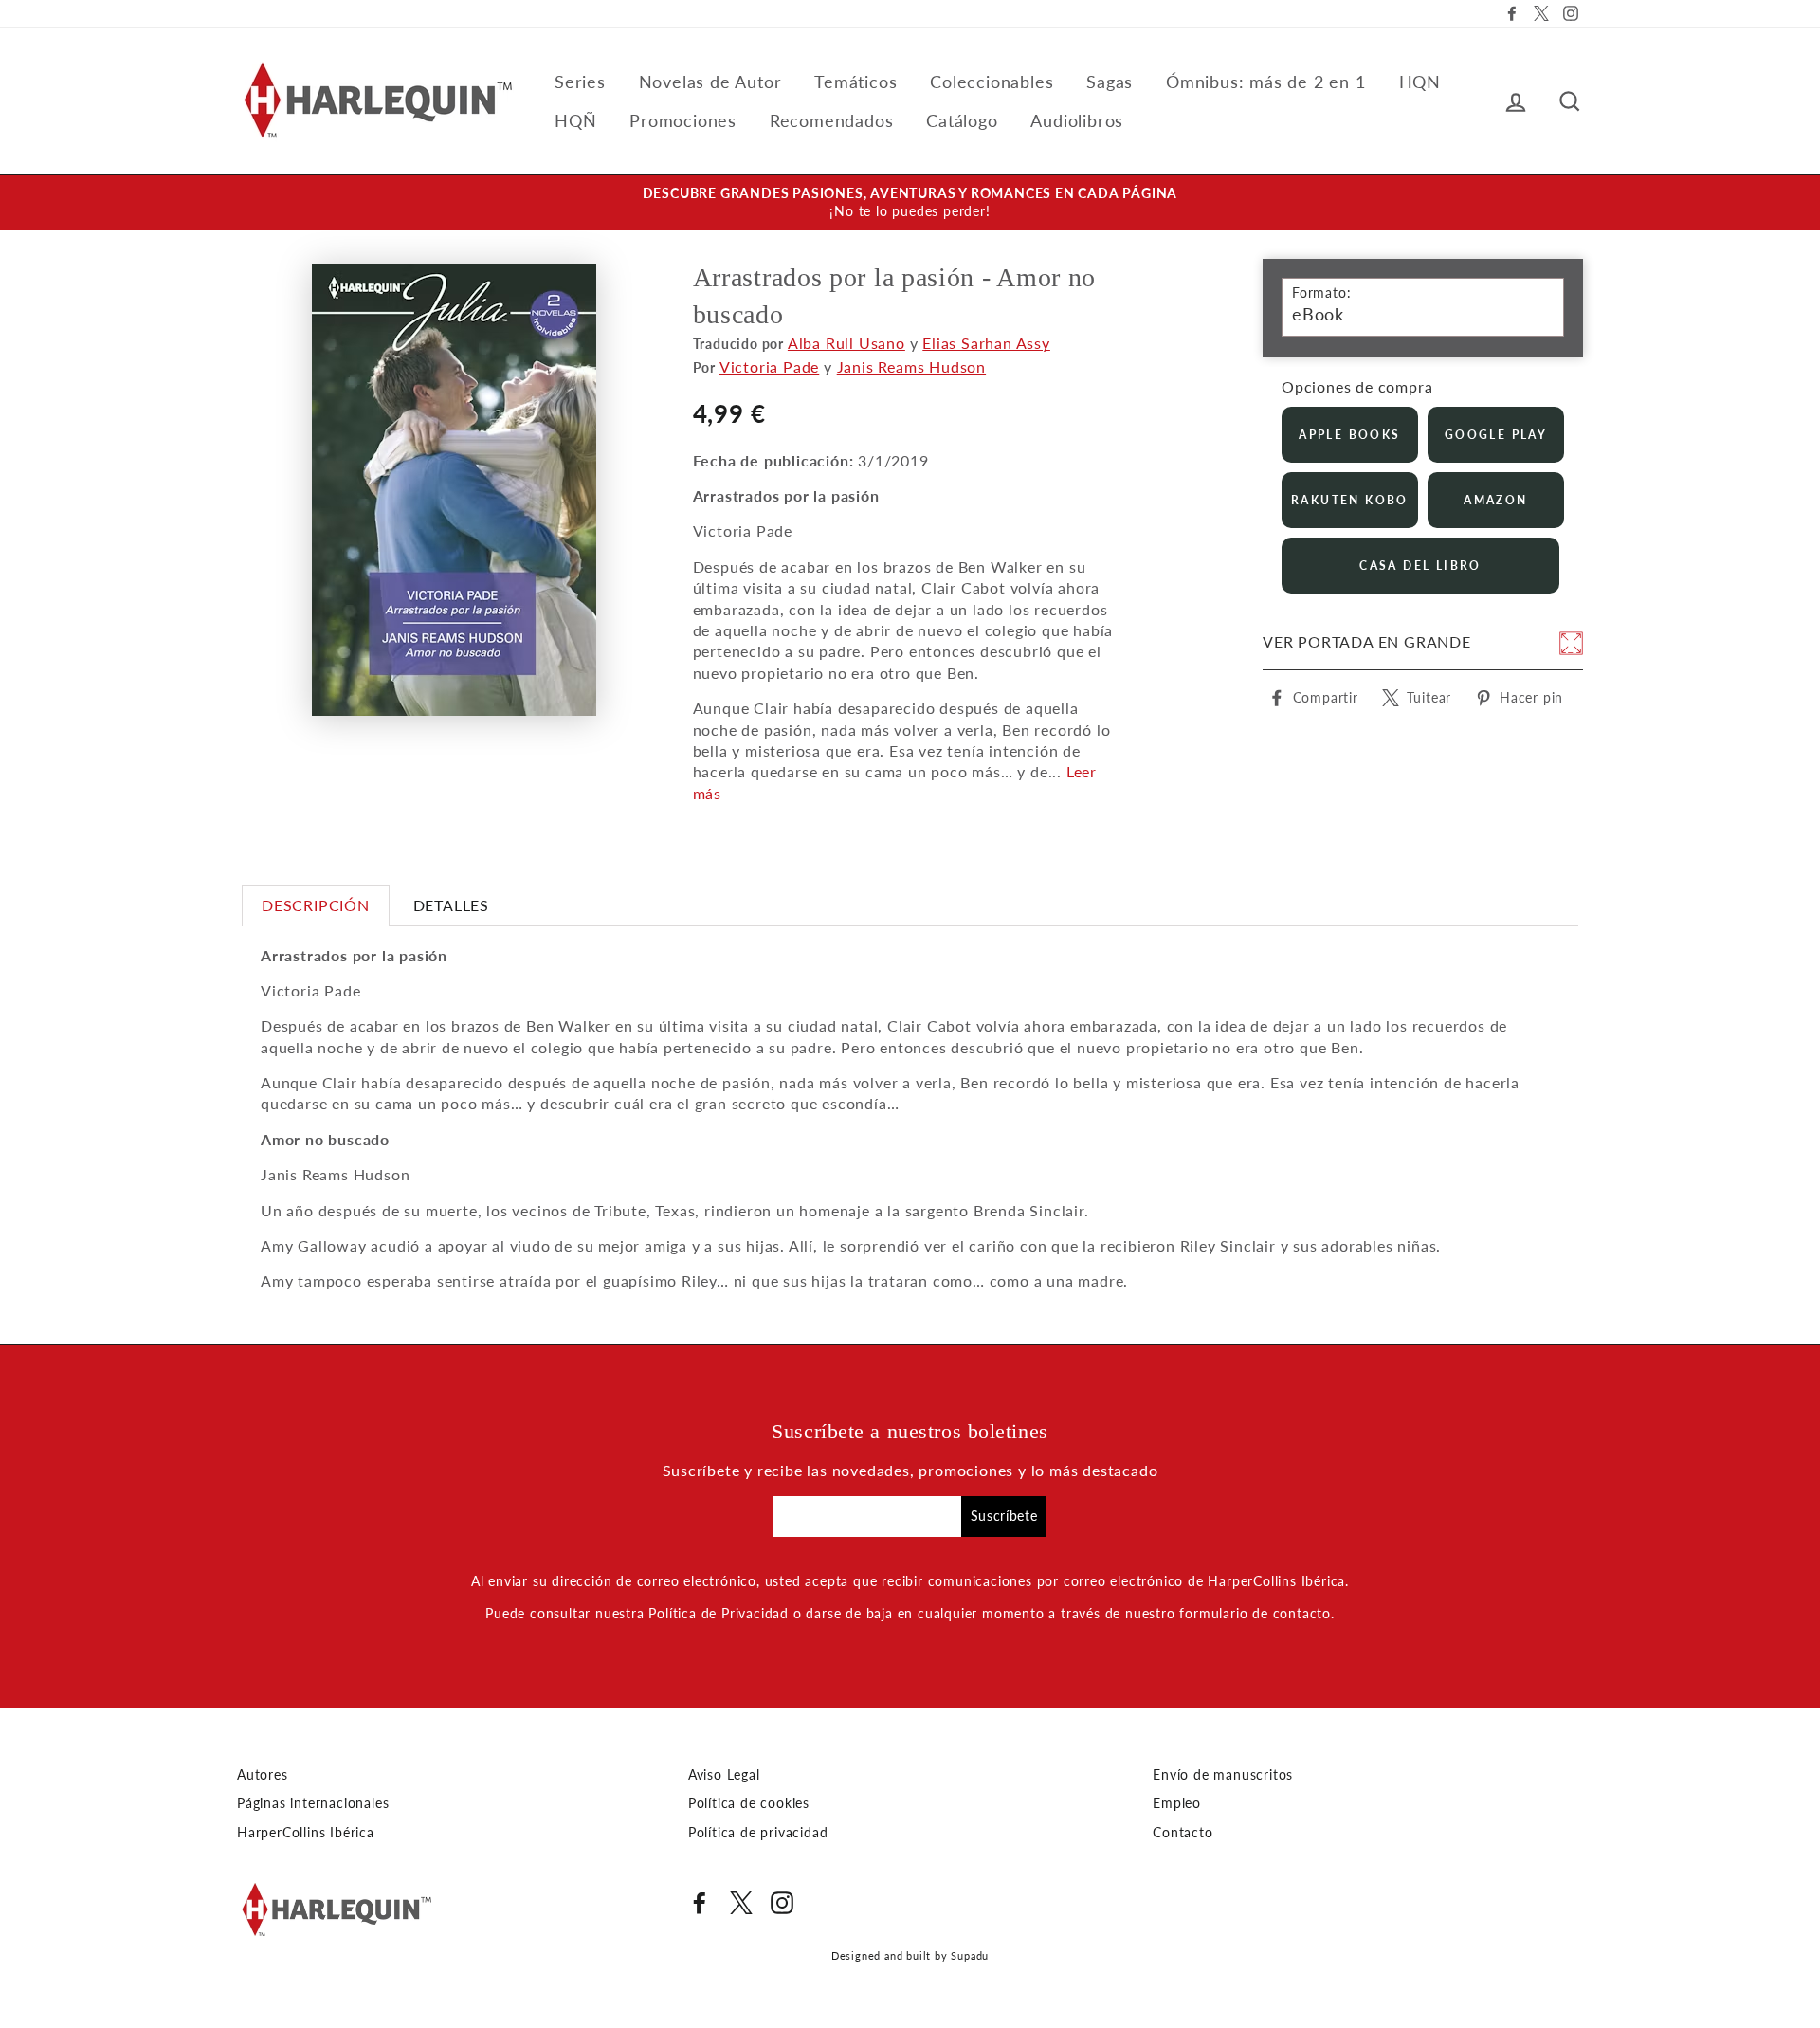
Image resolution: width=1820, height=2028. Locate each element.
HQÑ (575, 120)
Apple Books (1349, 435)
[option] (910, 203)
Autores (263, 1775)
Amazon (1495, 500)
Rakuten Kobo (1350, 500)
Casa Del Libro (1420, 566)
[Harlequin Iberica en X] (741, 1903)
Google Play (1496, 435)
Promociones (683, 120)
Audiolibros (1077, 120)
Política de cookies (749, 1803)
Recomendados (832, 120)
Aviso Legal (724, 1775)
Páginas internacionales (313, 1803)
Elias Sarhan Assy (986, 343)
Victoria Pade (769, 366)
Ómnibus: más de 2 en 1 (1266, 82)
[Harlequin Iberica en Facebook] (700, 1903)
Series (580, 82)
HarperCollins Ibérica (306, 1833)
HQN (1420, 82)
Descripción (316, 905)
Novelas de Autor (710, 82)
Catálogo (962, 120)
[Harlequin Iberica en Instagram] (782, 1903)
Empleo (1177, 1803)
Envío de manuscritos (1223, 1775)
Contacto (1183, 1833)
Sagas (1110, 82)
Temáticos (855, 82)
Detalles (451, 905)
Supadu (970, 1955)
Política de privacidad (758, 1833)
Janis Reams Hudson (911, 366)
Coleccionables (992, 82)
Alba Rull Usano (846, 343)
